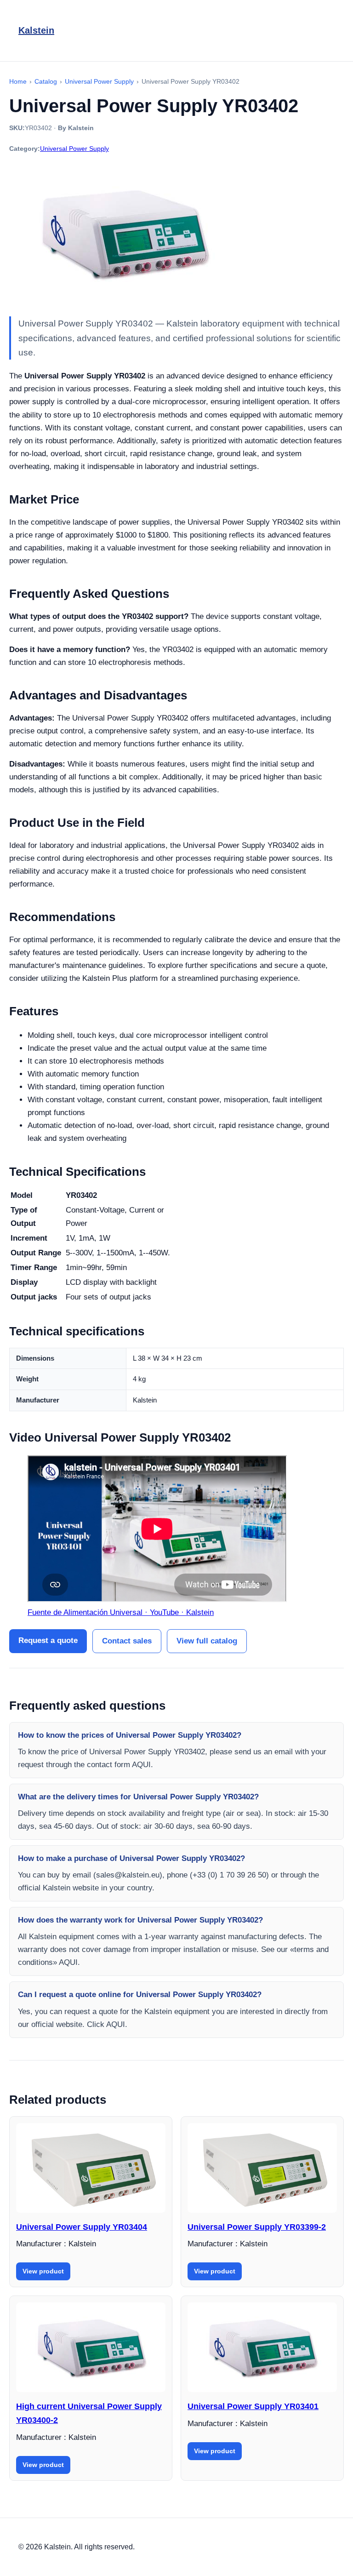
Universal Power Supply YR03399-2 (257, 2227)
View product (43, 2271)
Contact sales (127, 1641)
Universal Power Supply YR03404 (82, 2227)
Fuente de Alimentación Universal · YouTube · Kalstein (121, 1612)
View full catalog (207, 1641)
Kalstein (36, 30)
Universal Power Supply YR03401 (253, 2406)
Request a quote (48, 1640)
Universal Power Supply (74, 149)
